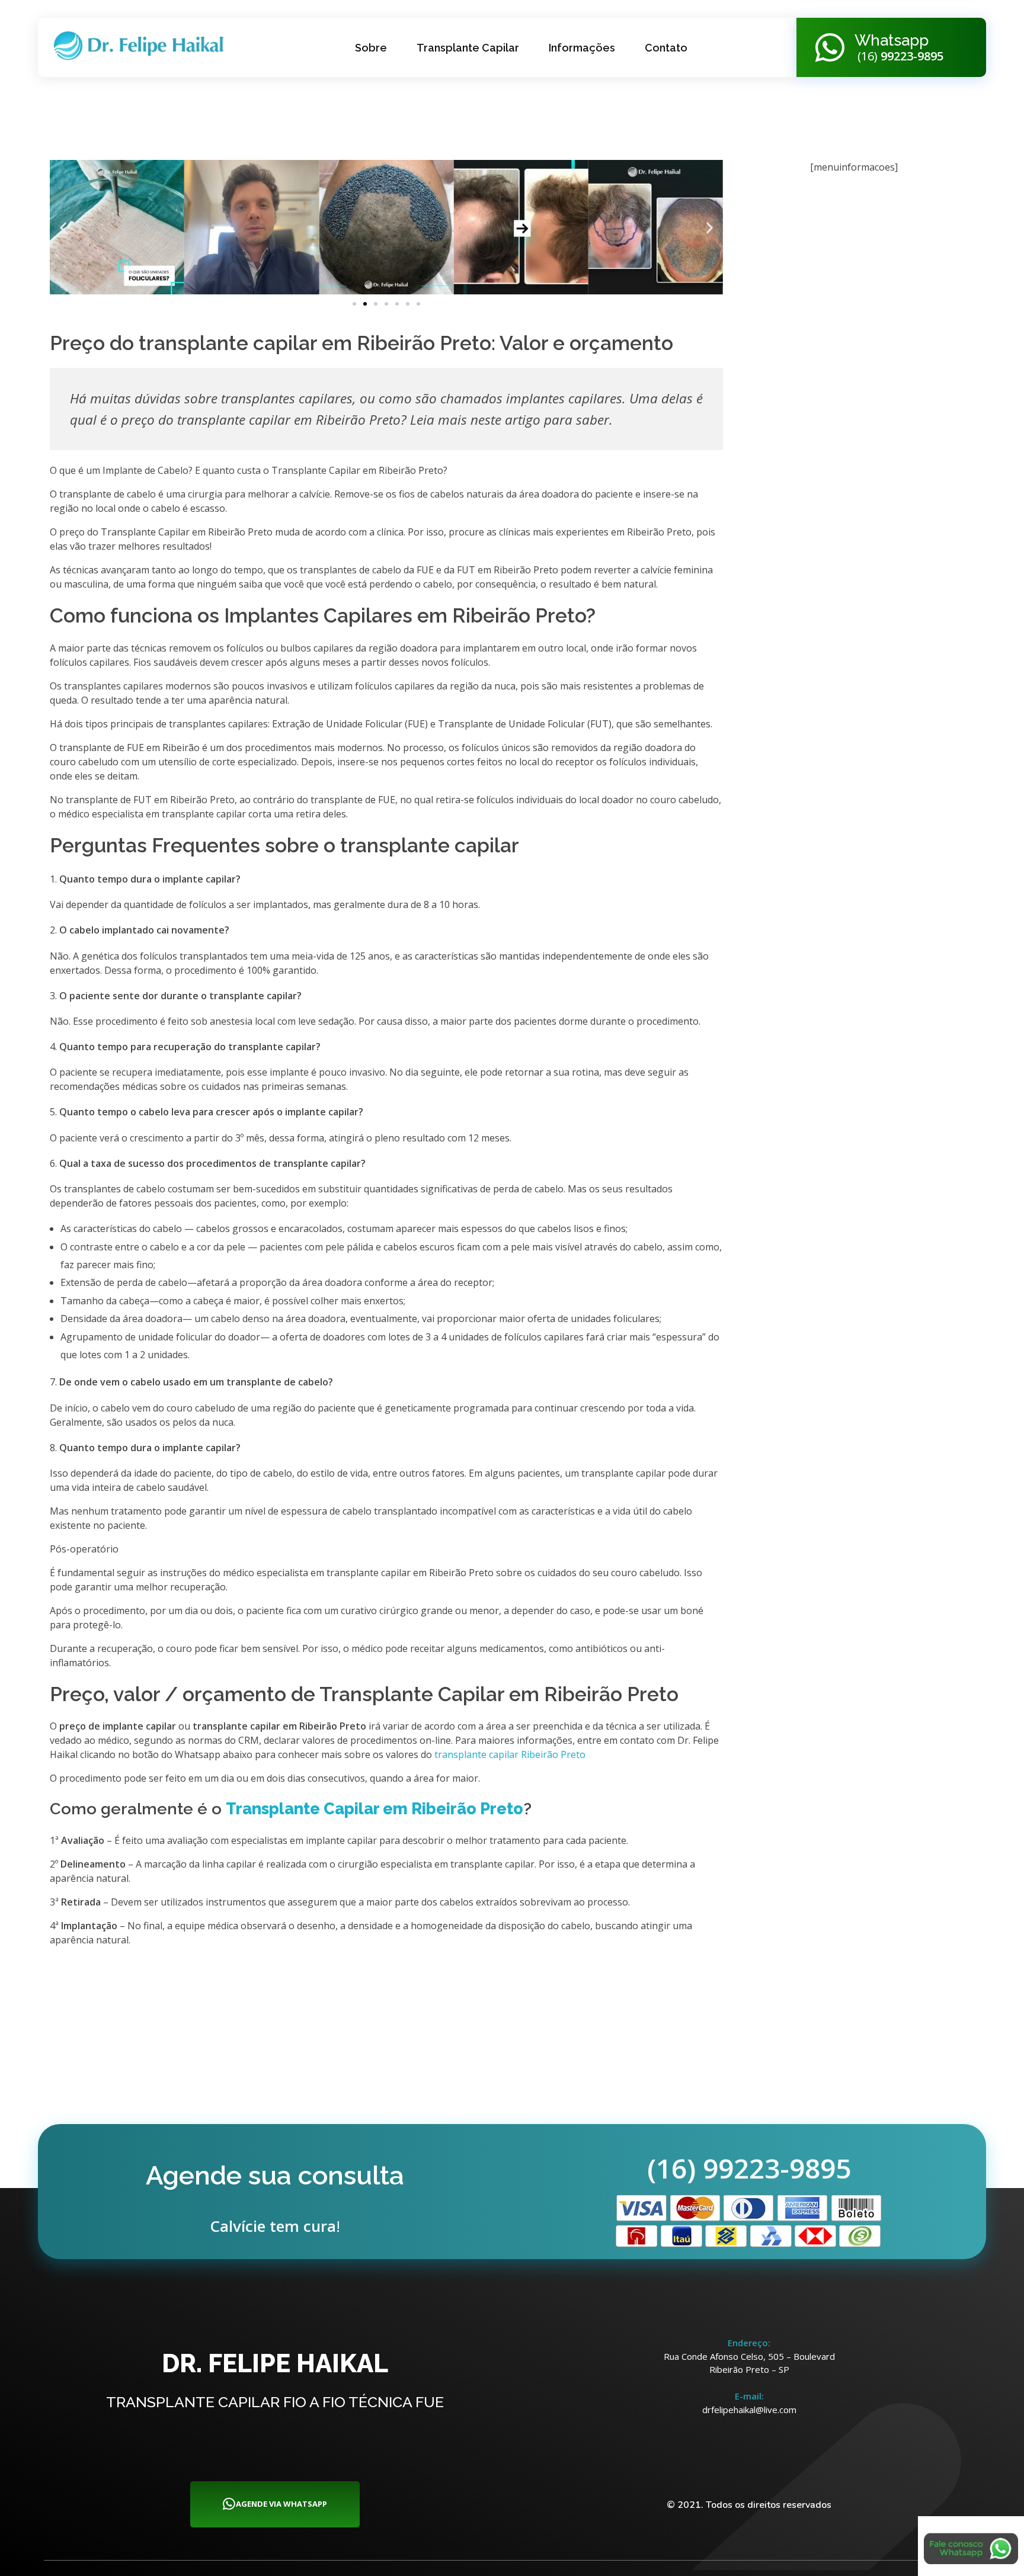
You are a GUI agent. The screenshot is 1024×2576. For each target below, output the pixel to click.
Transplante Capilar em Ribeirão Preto (375, 1809)
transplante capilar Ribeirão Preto (510, 1754)
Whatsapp (892, 40)
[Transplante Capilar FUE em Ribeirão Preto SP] (143, 46)
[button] (63, 227)
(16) (899, 56)
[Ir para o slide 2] (365, 304)
